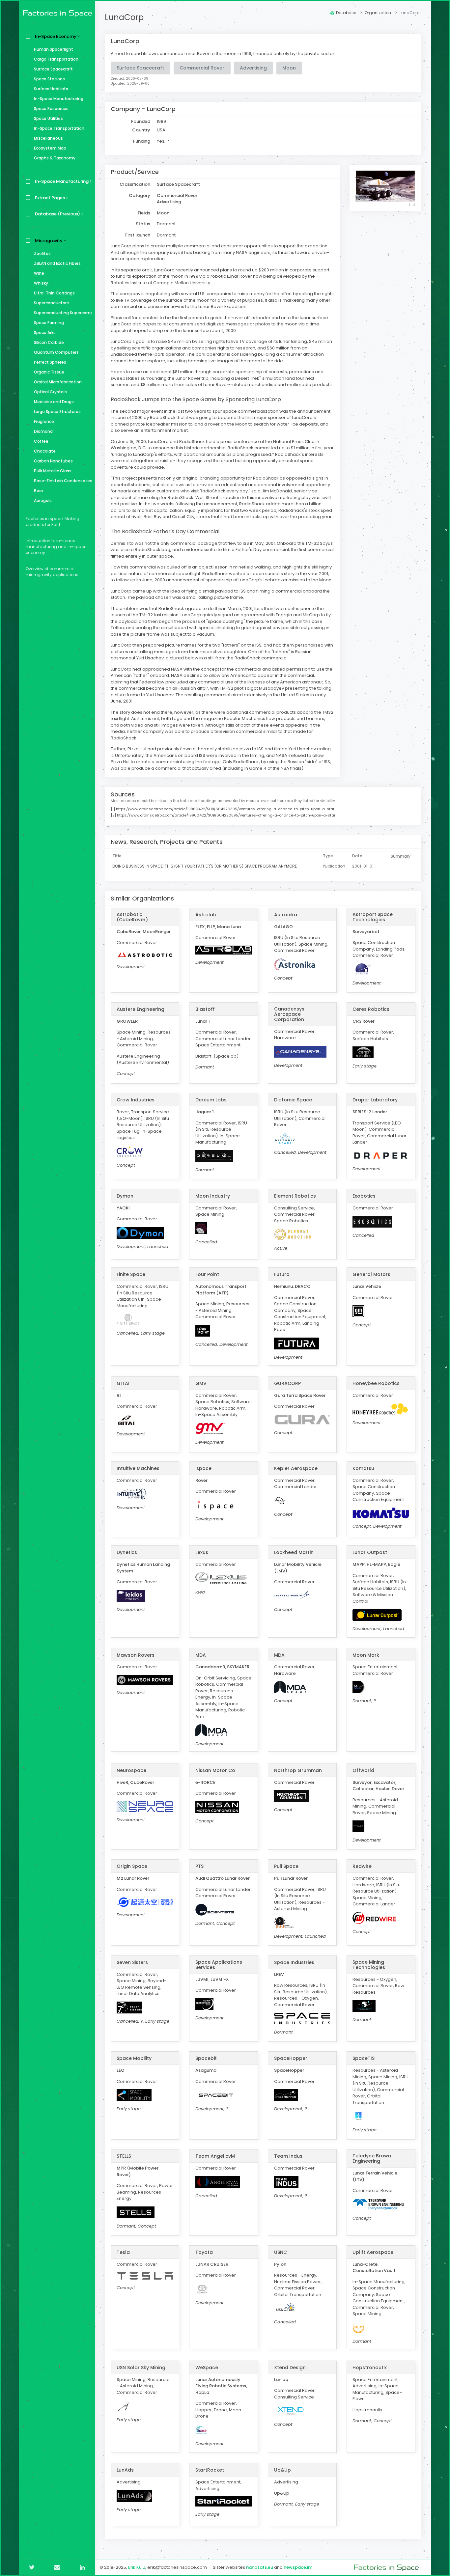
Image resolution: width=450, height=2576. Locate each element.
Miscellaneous (48, 138)
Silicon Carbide (49, 342)
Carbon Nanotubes (53, 461)
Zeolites (42, 253)
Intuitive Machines (138, 1468)
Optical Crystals (50, 392)
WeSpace (207, 2368)
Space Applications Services (219, 1965)
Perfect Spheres (50, 362)
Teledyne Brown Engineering (372, 2158)
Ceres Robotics (371, 1009)
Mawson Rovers (136, 1655)
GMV (201, 1383)
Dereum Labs (211, 1100)
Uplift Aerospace (373, 2252)
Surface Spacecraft (53, 69)
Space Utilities (48, 118)
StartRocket (210, 2470)
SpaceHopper (291, 2058)
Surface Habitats (51, 89)
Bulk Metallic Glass (53, 471)
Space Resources (51, 109)
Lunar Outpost (370, 1552)
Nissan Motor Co (215, 1770)
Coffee (41, 441)
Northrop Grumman (298, 1770)
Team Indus (288, 2156)
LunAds (125, 2470)
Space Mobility (134, 2058)
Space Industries (294, 1962)
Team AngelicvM (215, 2156)
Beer (39, 491)
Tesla (123, 2252)
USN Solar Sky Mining (141, 2368)
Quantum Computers (56, 352)
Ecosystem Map (50, 148)
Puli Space (286, 1866)
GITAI (123, 1383)
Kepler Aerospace (296, 1468)
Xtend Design (290, 2368)
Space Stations (49, 79)
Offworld (363, 1770)
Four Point (207, 1274)
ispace (203, 1468)
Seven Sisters (132, 1962)
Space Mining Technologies (369, 1965)
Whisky (41, 283)
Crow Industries (136, 1100)
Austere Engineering (141, 1009)
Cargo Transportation (56, 59)
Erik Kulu (137, 2567)
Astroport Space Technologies (373, 917)
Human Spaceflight (54, 49)
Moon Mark (366, 1655)
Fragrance (44, 421)
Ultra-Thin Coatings (54, 293)
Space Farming (49, 323)
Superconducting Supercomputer (63, 313)
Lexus (202, 1552)
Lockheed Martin (294, 1552)
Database (346, 13)
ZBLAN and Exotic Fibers (57, 263)
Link (412, 205)
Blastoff (205, 1009)
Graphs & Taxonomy (55, 158)
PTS (199, 1866)
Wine (39, 273)
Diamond (43, 431)
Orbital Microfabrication (58, 382)
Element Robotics (295, 1196)
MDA (201, 1655)
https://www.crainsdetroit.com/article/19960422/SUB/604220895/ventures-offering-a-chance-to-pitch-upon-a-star (225, 809)
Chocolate (45, 451)
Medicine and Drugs (54, 402)
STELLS (124, 2156)
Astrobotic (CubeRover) (132, 917)
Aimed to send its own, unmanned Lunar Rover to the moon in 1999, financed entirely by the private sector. (223, 54)
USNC (281, 2252)
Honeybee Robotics (376, 1383)
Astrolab (206, 915)
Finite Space (131, 1274)
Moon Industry (213, 1196)
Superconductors (51, 303)
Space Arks (45, 332)
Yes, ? (163, 141)
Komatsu (363, 1468)
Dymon (125, 1196)
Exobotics (364, 1196)
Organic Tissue (49, 372)
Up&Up (282, 2470)
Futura (282, 1274)
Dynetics (127, 1552)
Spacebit (206, 2058)
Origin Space (132, 1866)
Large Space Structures (57, 412)
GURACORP (287, 1383)
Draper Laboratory (375, 1100)
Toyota (204, 2252)
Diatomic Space (293, 1100)
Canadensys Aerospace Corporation (289, 1014)
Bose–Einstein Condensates (63, 481)
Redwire (362, 1866)
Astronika (286, 915)
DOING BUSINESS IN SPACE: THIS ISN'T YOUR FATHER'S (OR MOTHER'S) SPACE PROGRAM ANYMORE (205, 866)
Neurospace (131, 1770)
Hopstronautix (370, 2368)
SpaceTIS (364, 2058)
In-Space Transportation (59, 128)
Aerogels (43, 500)
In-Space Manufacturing (59, 99)
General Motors (371, 1274)
